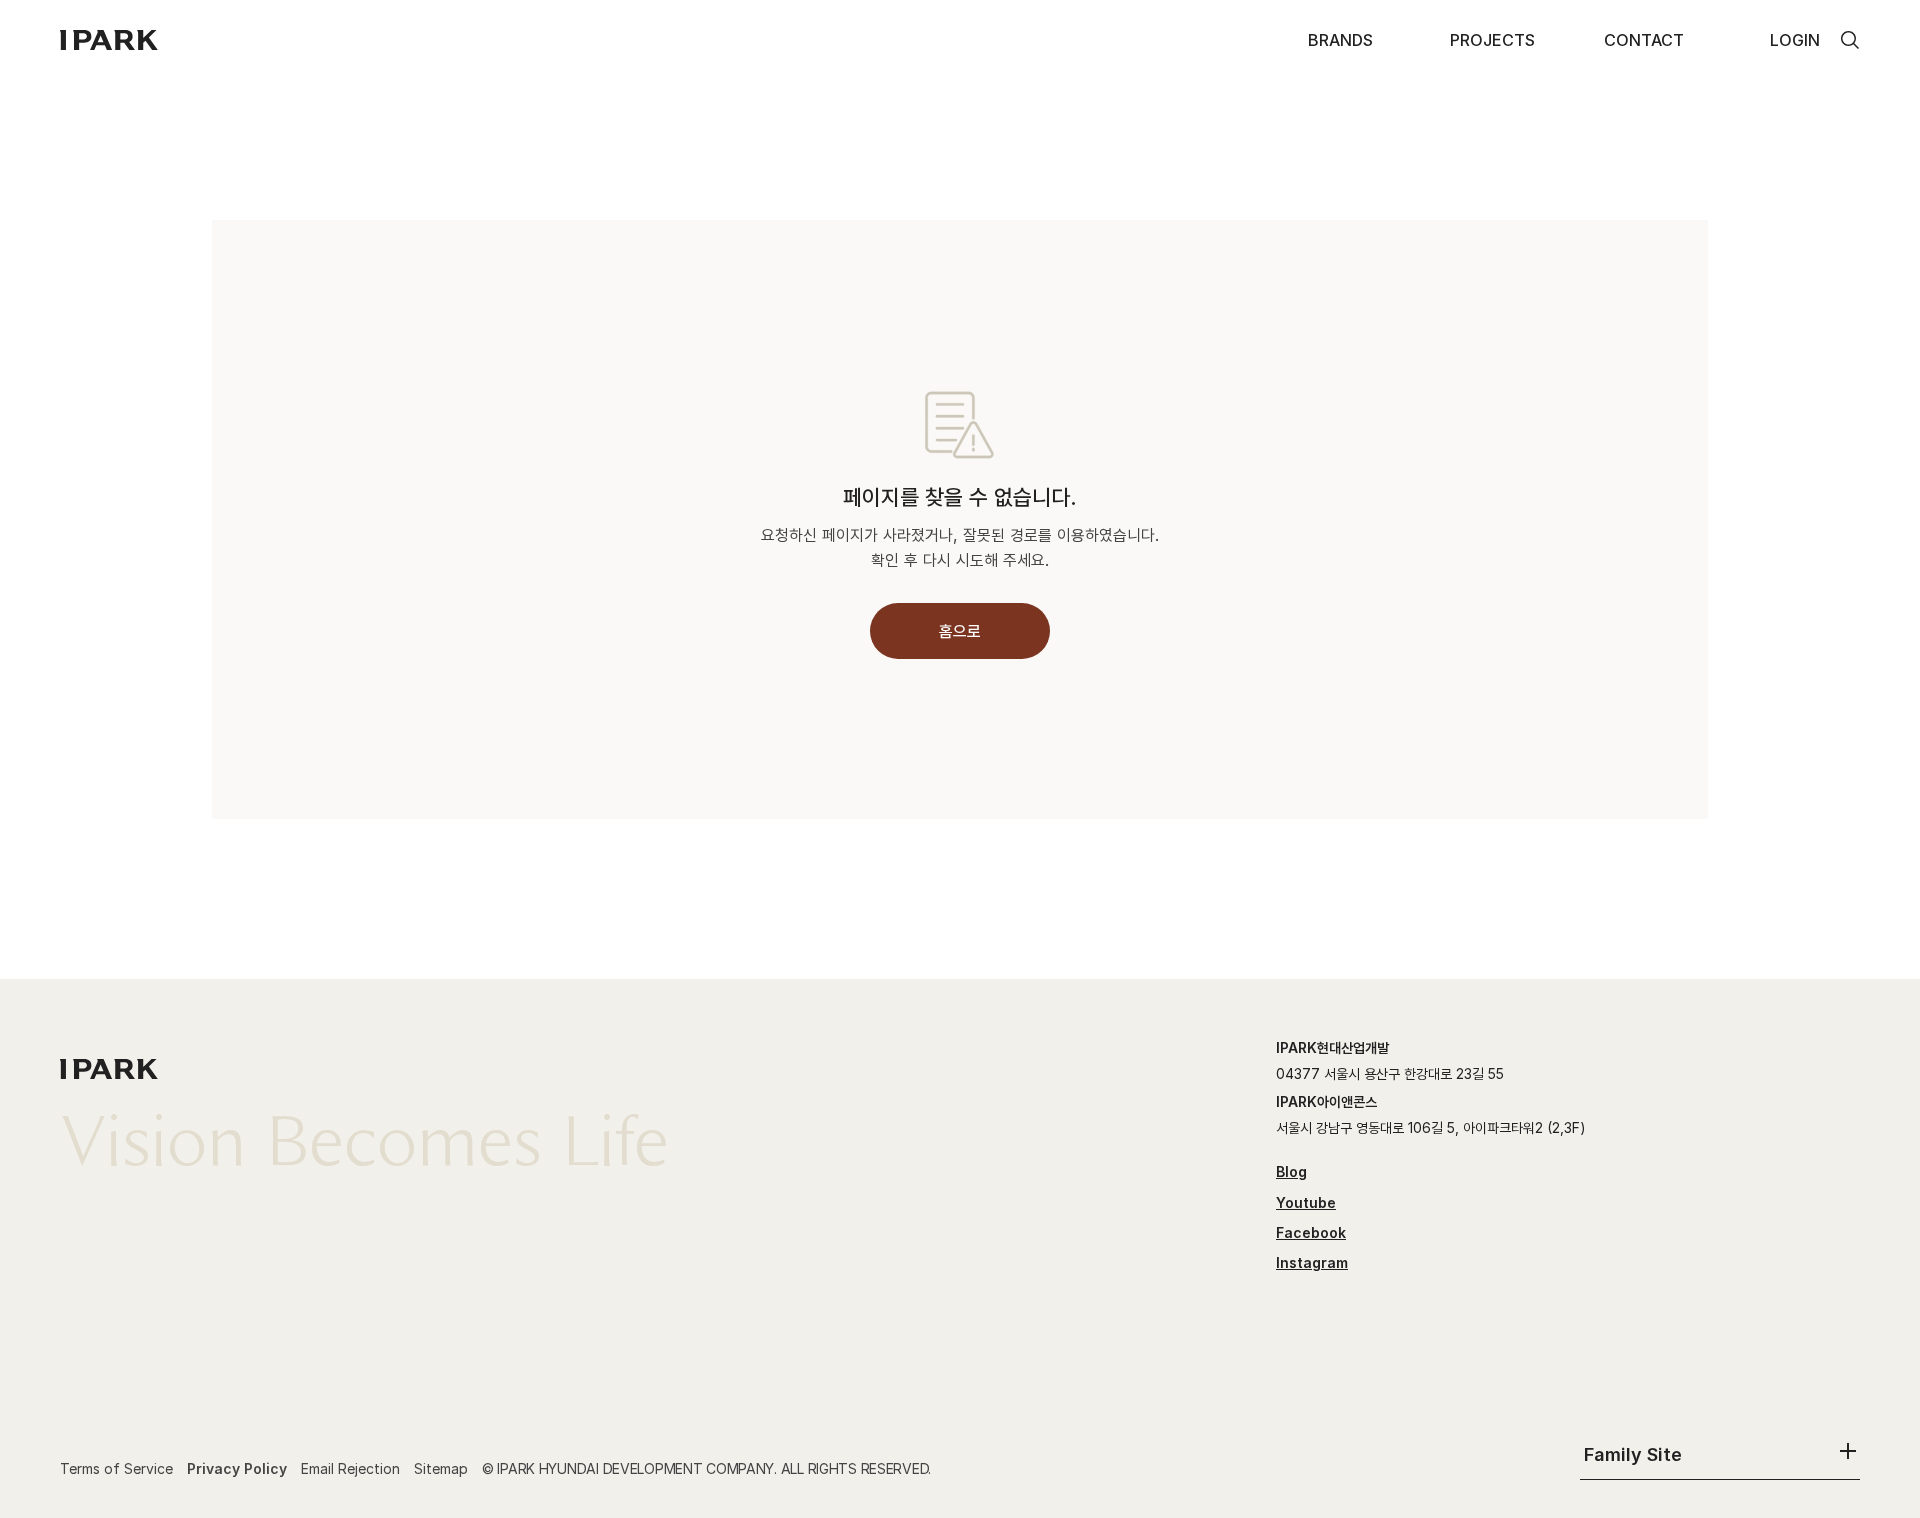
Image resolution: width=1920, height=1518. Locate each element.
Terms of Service (116, 1468)
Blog (1291, 1171)
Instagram (1312, 1262)
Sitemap (441, 1468)
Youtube (1306, 1202)
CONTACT (1644, 40)
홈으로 (960, 631)
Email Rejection (350, 1468)
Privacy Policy (237, 1468)
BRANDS (1340, 40)
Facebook (1311, 1232)
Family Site (1633, 1454)
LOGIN (1795, 40)
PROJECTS (1492, 40)
